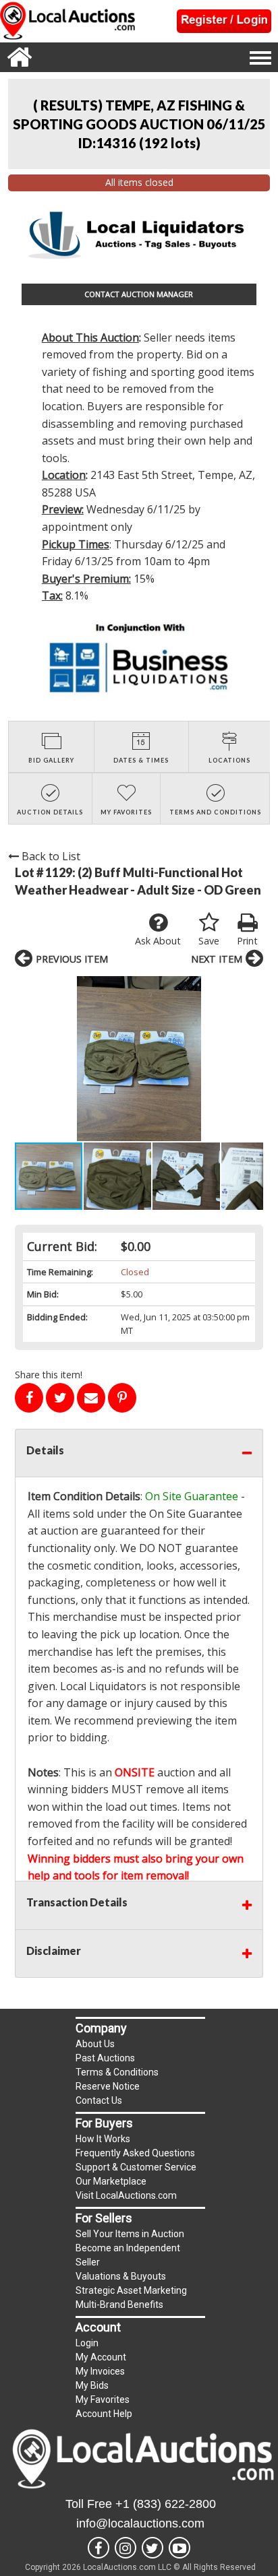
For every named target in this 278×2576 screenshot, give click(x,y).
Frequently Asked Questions (135, 2153)
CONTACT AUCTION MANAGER (139, 294)
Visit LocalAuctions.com (126, 2195)
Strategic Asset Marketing (131, 2290)
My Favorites (103, 2400)
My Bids (92, 2385)
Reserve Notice (108, 2086)
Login (87, 2343)
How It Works (103, 2139)
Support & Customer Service (136, 2167)
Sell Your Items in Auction (130, 2234)
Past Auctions (105, 2058)
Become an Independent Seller (128, 2255)
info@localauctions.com (140, 2523)
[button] (139, 1059)
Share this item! (49, 1375)
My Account (101, 2357)
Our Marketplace (111, 2181)
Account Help (104, 2414)
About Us (95, 2044)
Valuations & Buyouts (121, 2276)
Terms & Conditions (117, 2072)
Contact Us (99, 2100)
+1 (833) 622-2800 (166, 2504)
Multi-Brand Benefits (119, 2305)
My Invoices (100, 2371)
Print (247, 941)
